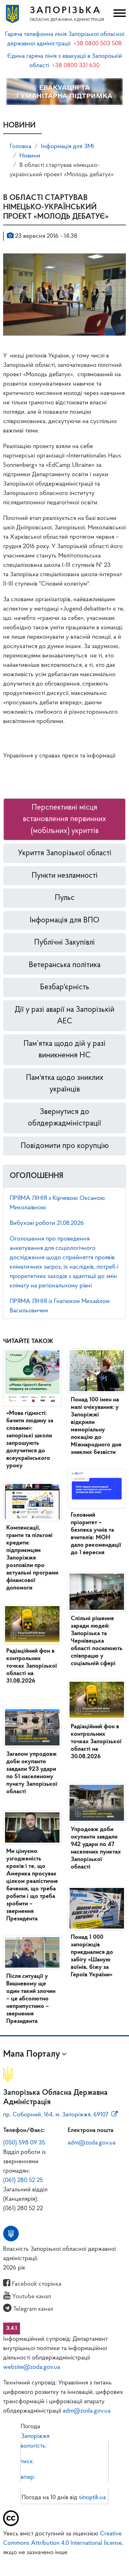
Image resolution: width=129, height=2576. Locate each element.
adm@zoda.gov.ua (92, 2143)
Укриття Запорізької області (65, 853)
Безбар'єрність (65, 987)
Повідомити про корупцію (65, 1146)
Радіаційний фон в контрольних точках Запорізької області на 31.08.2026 (32, 1666)
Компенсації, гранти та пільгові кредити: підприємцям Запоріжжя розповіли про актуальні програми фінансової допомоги (32, 1558)
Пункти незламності (65, 876)
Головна (21, 147)
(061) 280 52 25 (23, 2180)
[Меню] (119, 14)
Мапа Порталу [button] (32, 2054)
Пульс (65, 898)
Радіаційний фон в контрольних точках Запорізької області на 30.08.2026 (96, 1742)
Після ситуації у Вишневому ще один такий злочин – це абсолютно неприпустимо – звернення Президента (31, 1999)
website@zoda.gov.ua (32, 2367)
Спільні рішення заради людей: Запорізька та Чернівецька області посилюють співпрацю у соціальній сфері (97, 1641)
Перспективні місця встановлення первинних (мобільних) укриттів (64, 819)
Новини (30, 156)
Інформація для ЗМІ (67, 147)
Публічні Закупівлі (64, 943)
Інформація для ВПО (64, 920)
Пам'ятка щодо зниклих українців (65, 1084)
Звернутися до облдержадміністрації (64, 1118)
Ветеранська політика (65, 965)
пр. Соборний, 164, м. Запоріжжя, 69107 (56, 2115)
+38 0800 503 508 (98, 44)
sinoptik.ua (92, 2498)
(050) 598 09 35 (24, 2143)
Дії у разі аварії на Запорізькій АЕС (64, 1016)
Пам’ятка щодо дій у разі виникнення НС (64, 1050)
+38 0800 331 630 (76, 66)
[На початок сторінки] (64, 2562)
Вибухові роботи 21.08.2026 (47, 1223)
